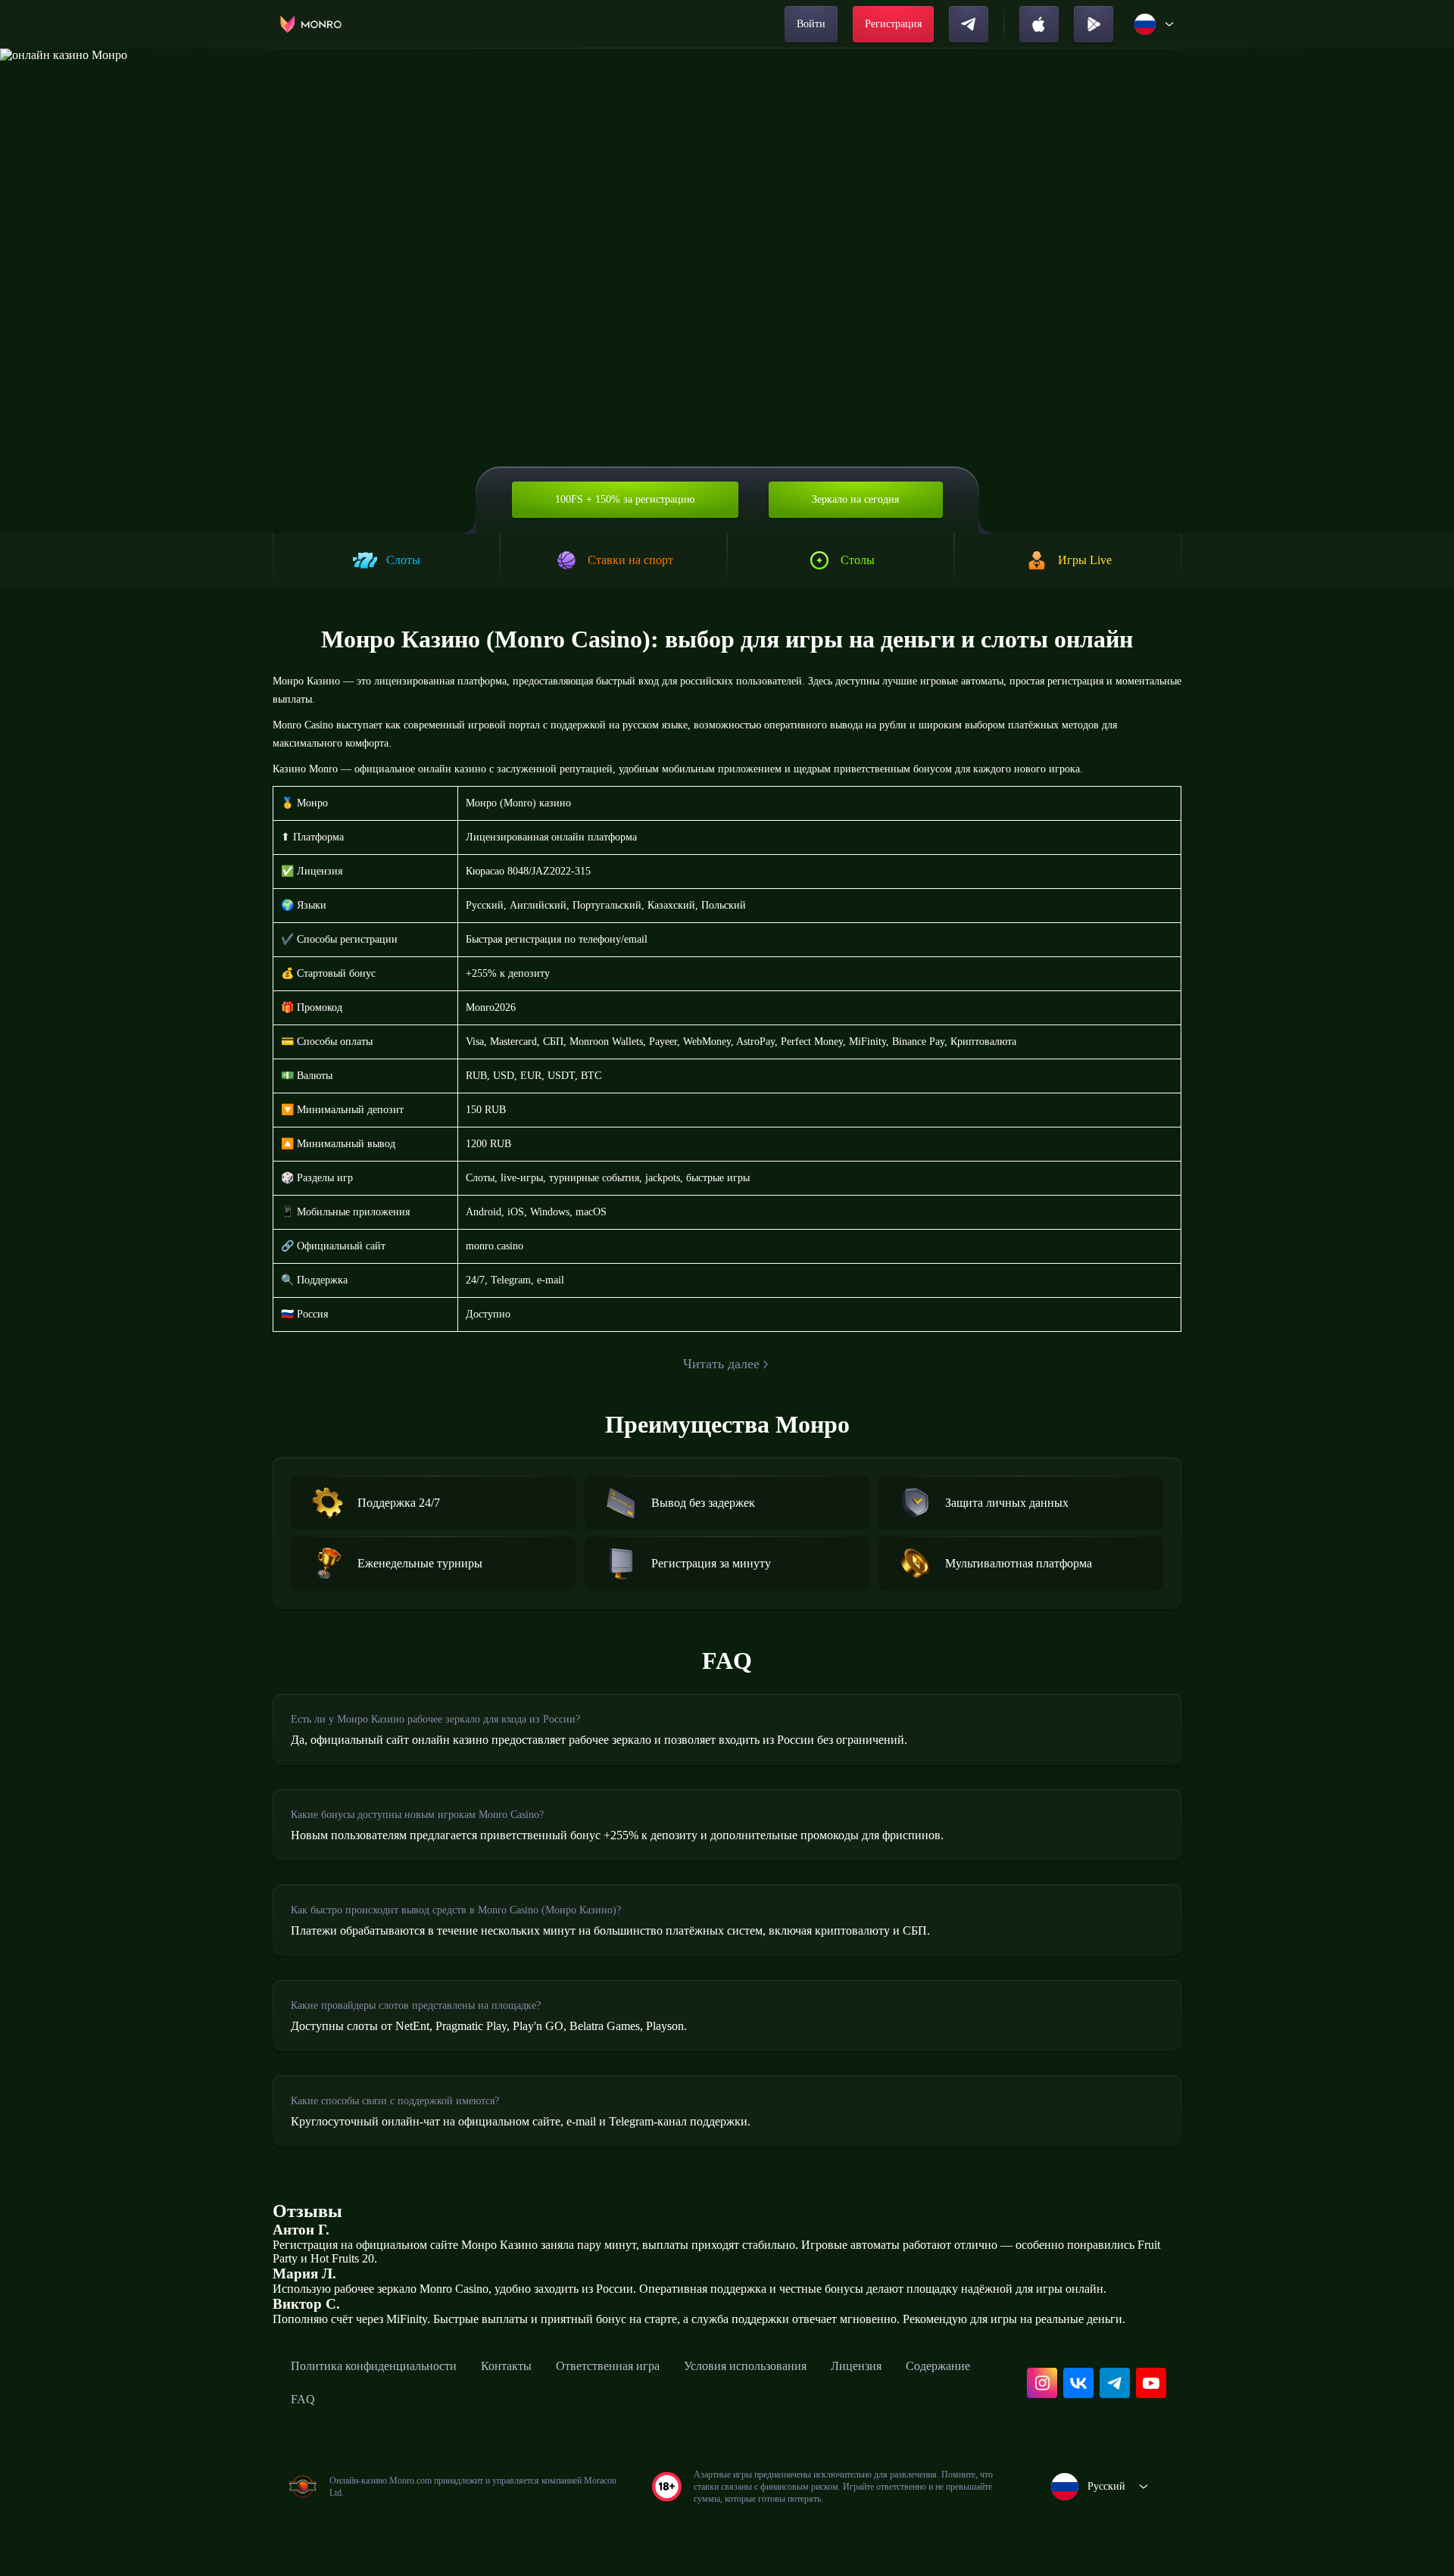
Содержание (938, 2366)
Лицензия (856, 2366)
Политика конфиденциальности (374, 2366)
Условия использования (745, 2366)
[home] (311, 24)
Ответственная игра (608, 2366)
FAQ (303, 2399)
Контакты (506, 2366)
